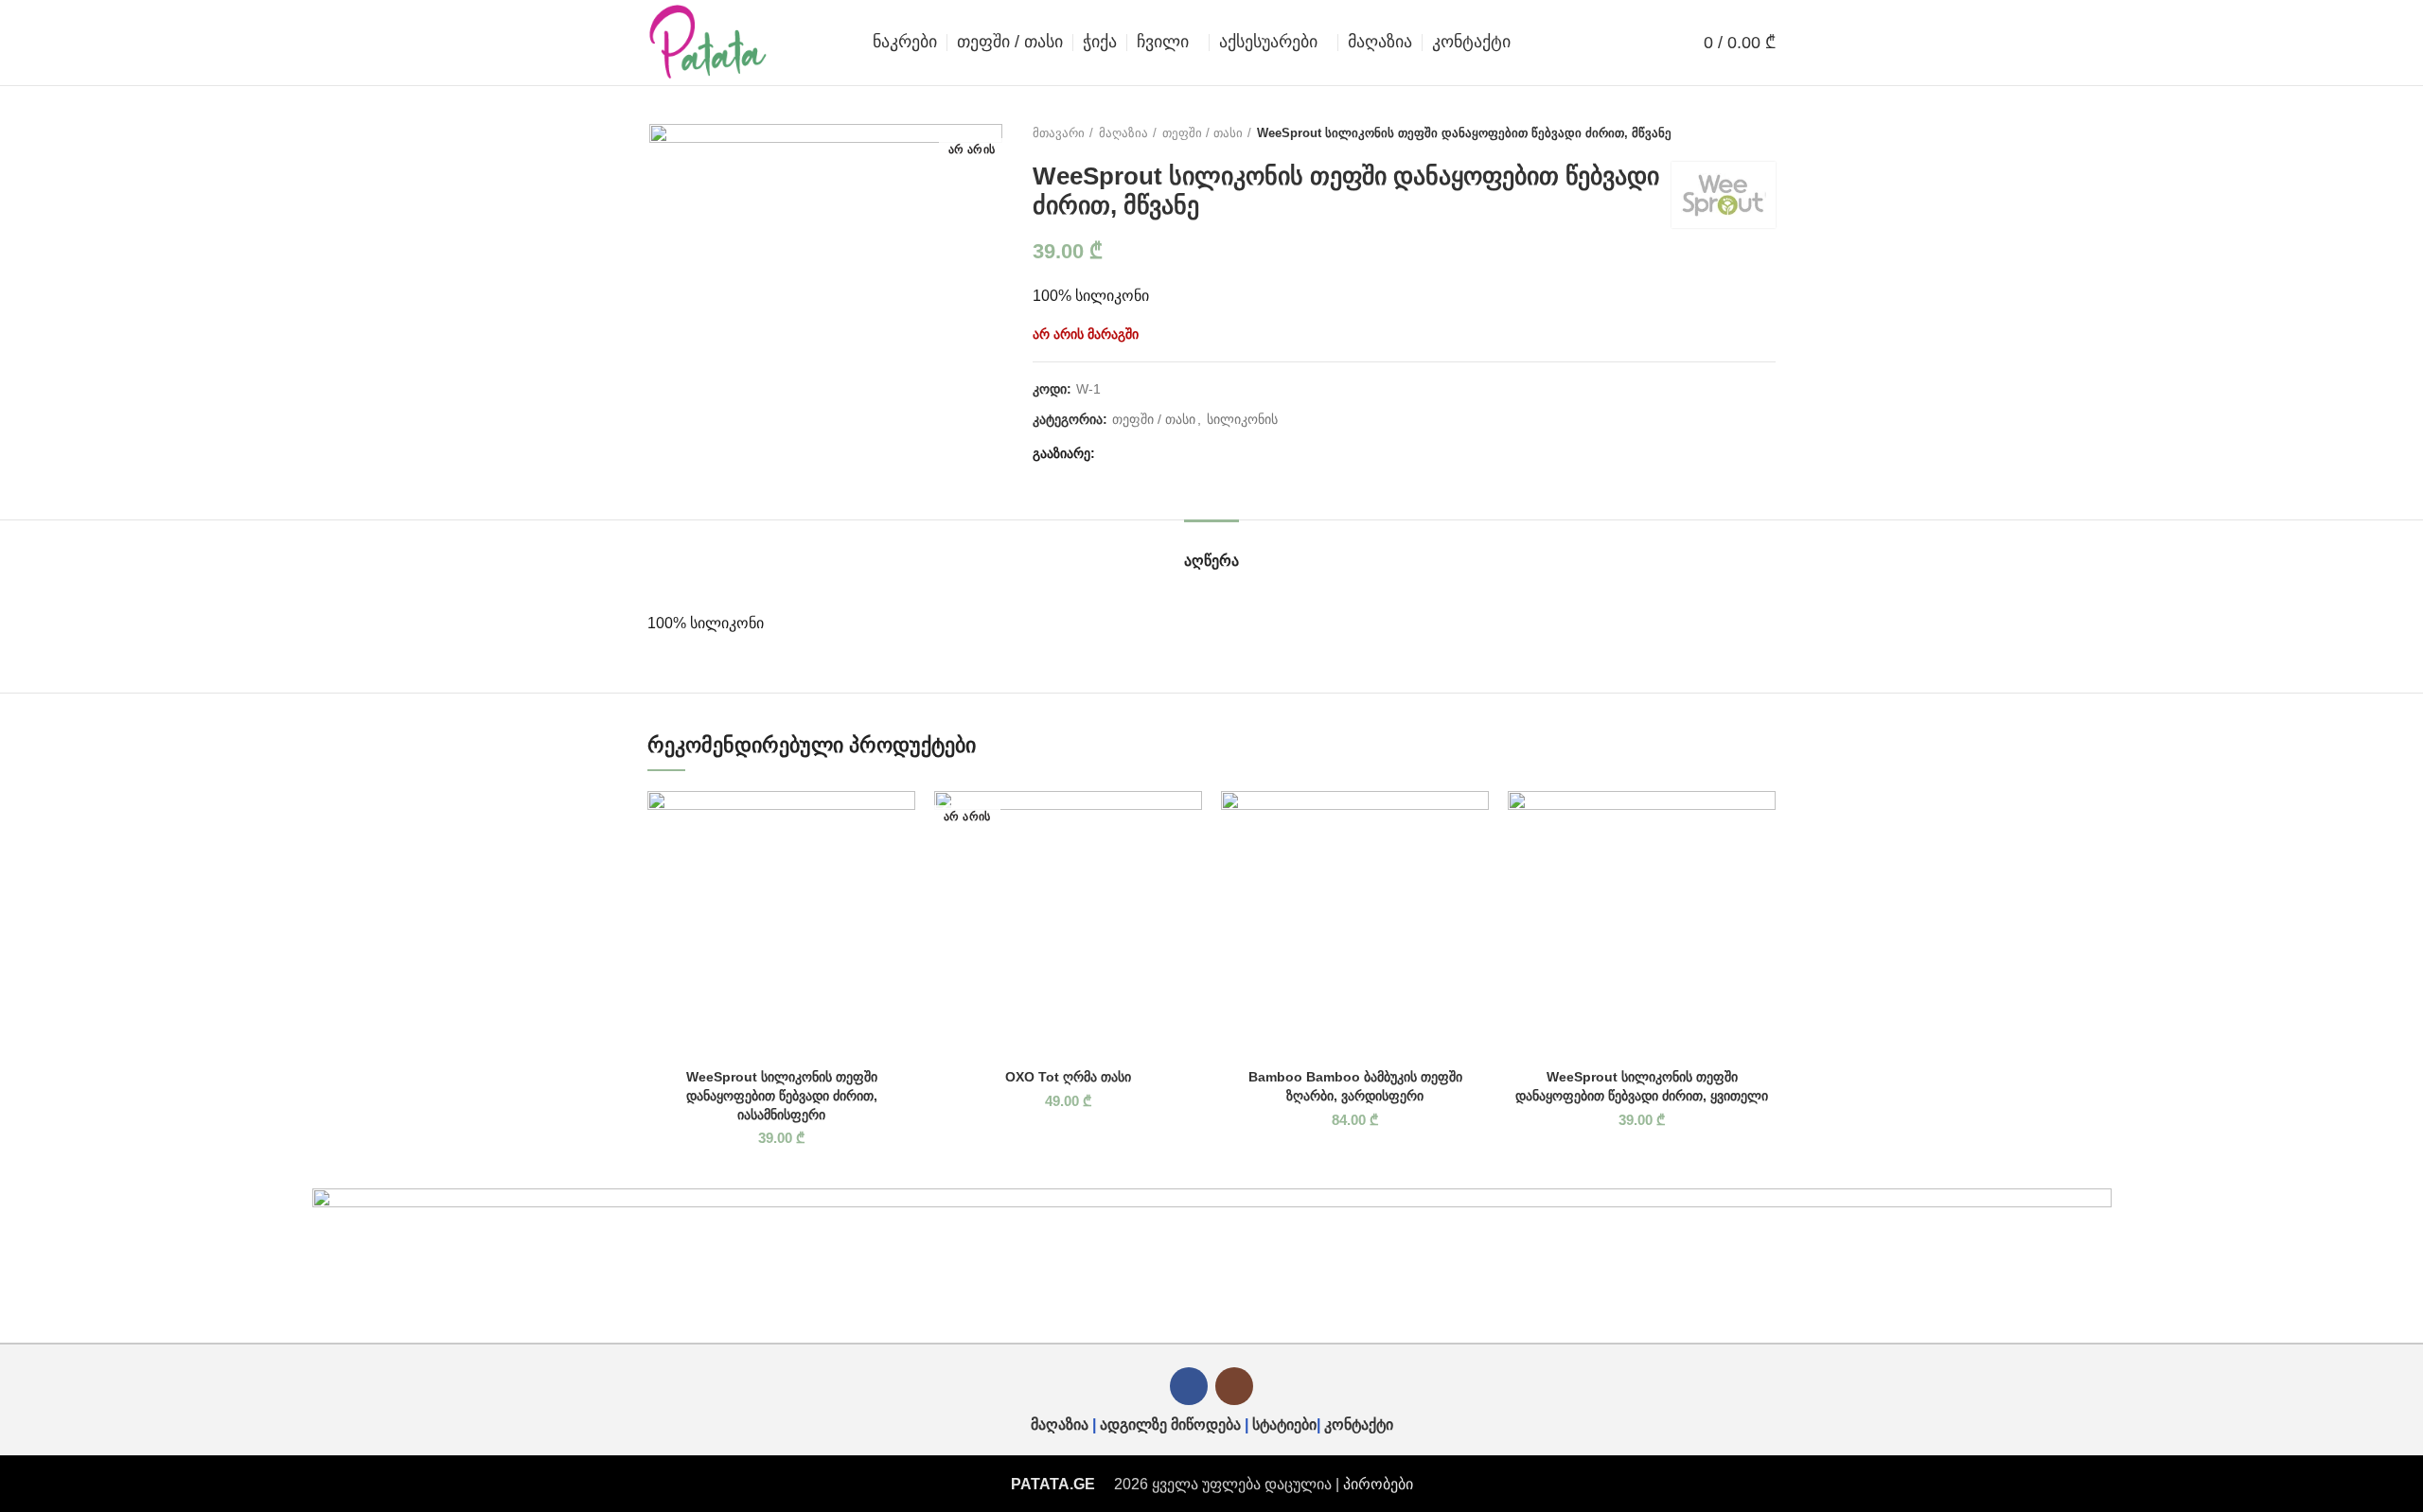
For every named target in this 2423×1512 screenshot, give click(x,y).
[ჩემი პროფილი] (1655, 43)
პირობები (1378, 1484)
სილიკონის (1242, 419)
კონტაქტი (1359, 1424)
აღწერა (1211, 561)
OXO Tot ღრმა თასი (1068, 1077)
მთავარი (1059, 133)
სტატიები (1284, 1424)
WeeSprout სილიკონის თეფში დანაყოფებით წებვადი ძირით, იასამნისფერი (782, 1095)
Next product (1766, 133)
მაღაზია (1123, 133)
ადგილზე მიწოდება (1170, 1424)
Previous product (1728, 133)
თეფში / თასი (1203, 133)
